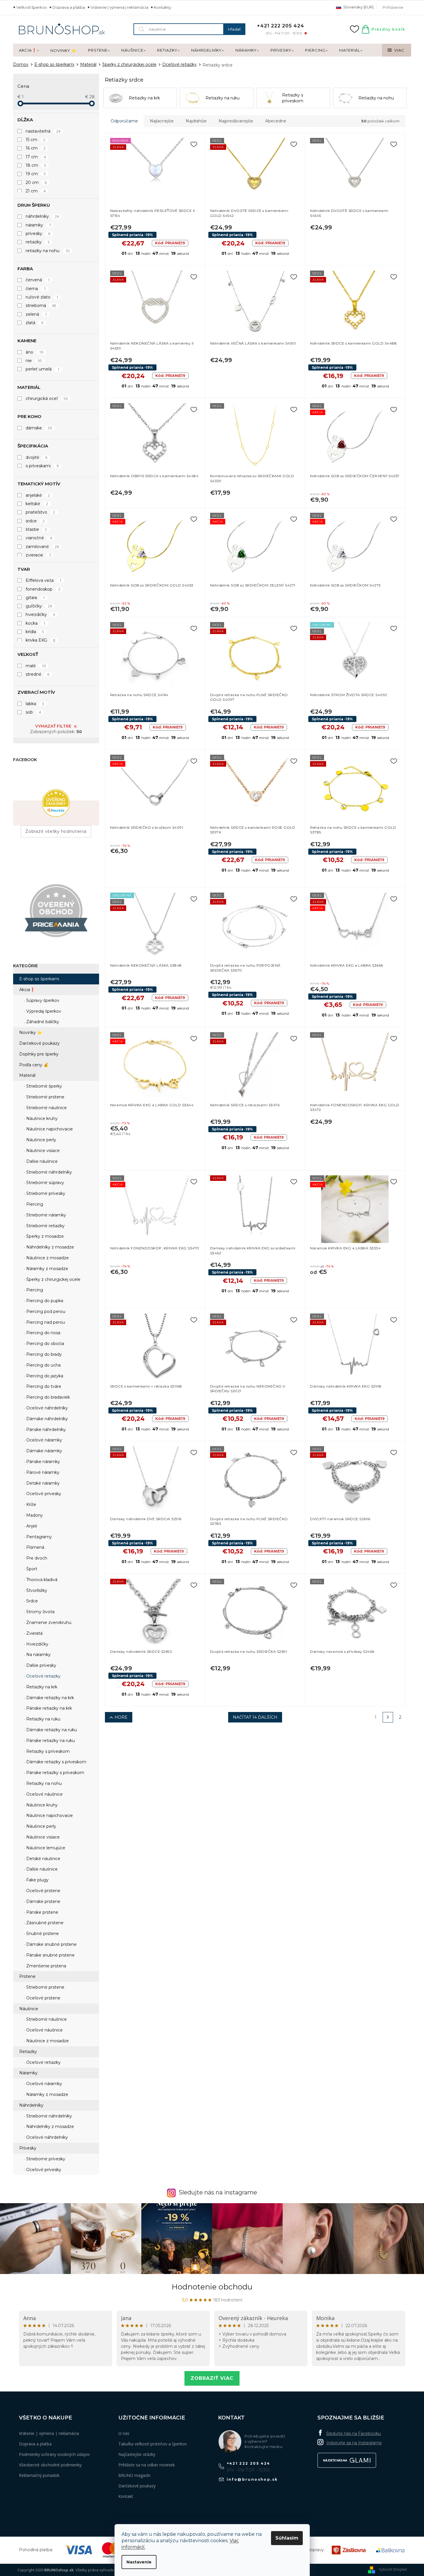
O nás (124, 2433)
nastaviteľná (43, 131)
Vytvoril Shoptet (393, 2569)
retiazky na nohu (48, 251)
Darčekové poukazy (39, 1043)
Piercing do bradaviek (47, 1397)
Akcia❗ (27, 990)
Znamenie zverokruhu (48, 1622)
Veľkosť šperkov (32, 7)
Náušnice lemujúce (45, 1848)
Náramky (28, 2073)
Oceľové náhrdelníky (46, 1408)
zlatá (35, 323)
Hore (121, 1717)
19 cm (36, 174)
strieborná (41, 305)
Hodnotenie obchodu (212, 2287)
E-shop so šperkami (39, 979)
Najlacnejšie (162, 121)
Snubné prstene (42, 1934)
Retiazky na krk (41, 1687)
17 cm (36, 157)
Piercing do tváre (43, 1386)
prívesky (38, 233)
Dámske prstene (43, 1901)
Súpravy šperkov (42, 1000)
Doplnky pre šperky (39, 1054)
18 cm (36, 165)
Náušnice (29, 2009)
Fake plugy (37, 1880)
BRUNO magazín (134, 2475)
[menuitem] (29, 50)
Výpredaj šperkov (43, 1011)
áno (35, 352)
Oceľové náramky (44, 1440)
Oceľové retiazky (43, 1676)
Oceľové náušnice (44, 1794)
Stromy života (40, 1612)
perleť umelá (43, 369)
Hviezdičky (37, 1644)
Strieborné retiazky (45, 1226)
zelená (36, 314)
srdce (35, 521)
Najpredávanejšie (236, 121)
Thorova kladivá (41, 1580)
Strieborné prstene (45, 1097)
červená (38, 280)
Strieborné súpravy (45, 1183)
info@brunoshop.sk (252, 2479)
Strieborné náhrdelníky (49, 1172)
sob (33, 712)
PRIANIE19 (170, 243)
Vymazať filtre (53, 726)
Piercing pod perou (45, 1311)
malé (36, 666)
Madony (34, 1515)
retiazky (38, 242)
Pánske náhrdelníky (45, 1430)
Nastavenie (139, 2562)
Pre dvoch (36, 1558)
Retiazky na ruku (43, 1719)
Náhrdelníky (31, 2105)
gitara (35, 598)
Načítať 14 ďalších (255, 1717)
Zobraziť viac (212, 2378)
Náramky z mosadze (47, 1269)
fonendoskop (43, 589)
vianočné (39, 538)
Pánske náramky (43, 1462)
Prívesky (28, 2148)
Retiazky (28, 2052)
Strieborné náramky (46, 1215)
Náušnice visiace (42, 1151)
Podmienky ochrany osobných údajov (54, 2454)
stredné (38, 674)
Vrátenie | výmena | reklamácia (119, 7)
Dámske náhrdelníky (46, 1419)
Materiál (27, 1075)
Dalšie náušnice (41, 1161)
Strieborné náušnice (46, 1108)
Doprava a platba (69, 7)
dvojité (37, 457)
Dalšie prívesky (41, 1665)
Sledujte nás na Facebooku (353, 2433)
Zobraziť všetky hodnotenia (56, 831)
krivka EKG (41, 640)
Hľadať (234, 29)
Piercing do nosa (43, 1333)
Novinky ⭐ (31, 1032)
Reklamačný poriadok (39, 2475)
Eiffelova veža (44, 580)
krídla (35, 632)
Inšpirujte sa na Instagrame (354, 2443)
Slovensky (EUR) (358, 7)
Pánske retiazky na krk (49, 1708)
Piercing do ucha (43, 1365)
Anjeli (31, 1526)
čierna (36, 289)
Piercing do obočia (45, 1344)
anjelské (38, 495)
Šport (31, 1569)
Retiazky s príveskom (47, 1751)
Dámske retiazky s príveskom (56, 1762)
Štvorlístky (36, 1590)
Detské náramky (42, 1483)
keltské (37, 504)
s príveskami (42, 466)
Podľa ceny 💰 (34, 1065)
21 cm (36, 191)
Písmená (35, 1547)
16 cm (36, 148)
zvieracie (38, 555)
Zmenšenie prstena (46, 1966)
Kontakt (126, 2496)
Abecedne (276, 121)
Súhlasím (287, 2538)
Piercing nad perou (45, 1322)
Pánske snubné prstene (50, 1955)
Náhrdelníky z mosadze (50, 1247)
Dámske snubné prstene (51, 1944)
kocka (36, 623)
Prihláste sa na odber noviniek (147, 2465)
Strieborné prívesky (45, 1193)
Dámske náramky (44, 1451)
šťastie (36, 529)
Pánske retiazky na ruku (50, 1741)
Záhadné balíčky (42, 1022)
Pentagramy (38, 1537)
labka (35, 704)
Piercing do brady (43, 1354)
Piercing (34, 1204)
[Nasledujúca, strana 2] (388, 1717)
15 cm (36, 140)
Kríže (31, 1504)
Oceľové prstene (43, 1891)
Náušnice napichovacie (49, 1129)
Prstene (27, 1976)
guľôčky (39, 606)
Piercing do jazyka (44, 1376)
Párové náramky (42, 1472)
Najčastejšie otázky (137, 2454)
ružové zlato (42, 297)
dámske (39, 428)
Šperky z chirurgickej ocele (53, 1279)
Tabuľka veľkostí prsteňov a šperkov (153, 2444)
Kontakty (162, 7)
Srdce (31, 1601)
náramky (38, 225)
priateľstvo (41, 512)
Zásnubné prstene (44, 1923)
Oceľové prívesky (43, 1494)
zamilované (42, 547)
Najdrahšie (196, 121)
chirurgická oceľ (47, 398)
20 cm (36, 182)
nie (34, 361)
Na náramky (38, 1655)
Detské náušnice (43, 1859)
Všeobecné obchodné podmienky (50, 2465)
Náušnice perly (41, 1140)
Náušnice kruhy (41, 1118)
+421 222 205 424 (249, 2463)
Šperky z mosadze (44, 1236)
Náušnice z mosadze (47, 1258)
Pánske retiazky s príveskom (55, 1773)
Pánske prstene (42, 1912)
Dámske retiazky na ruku (51, 1730)
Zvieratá (34, 1633)
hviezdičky (40, 614)
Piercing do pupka (44, 1301)
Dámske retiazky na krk (50, 1698)
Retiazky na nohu (43, 1783)
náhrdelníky (42, 216)
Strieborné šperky (44, 1086)
